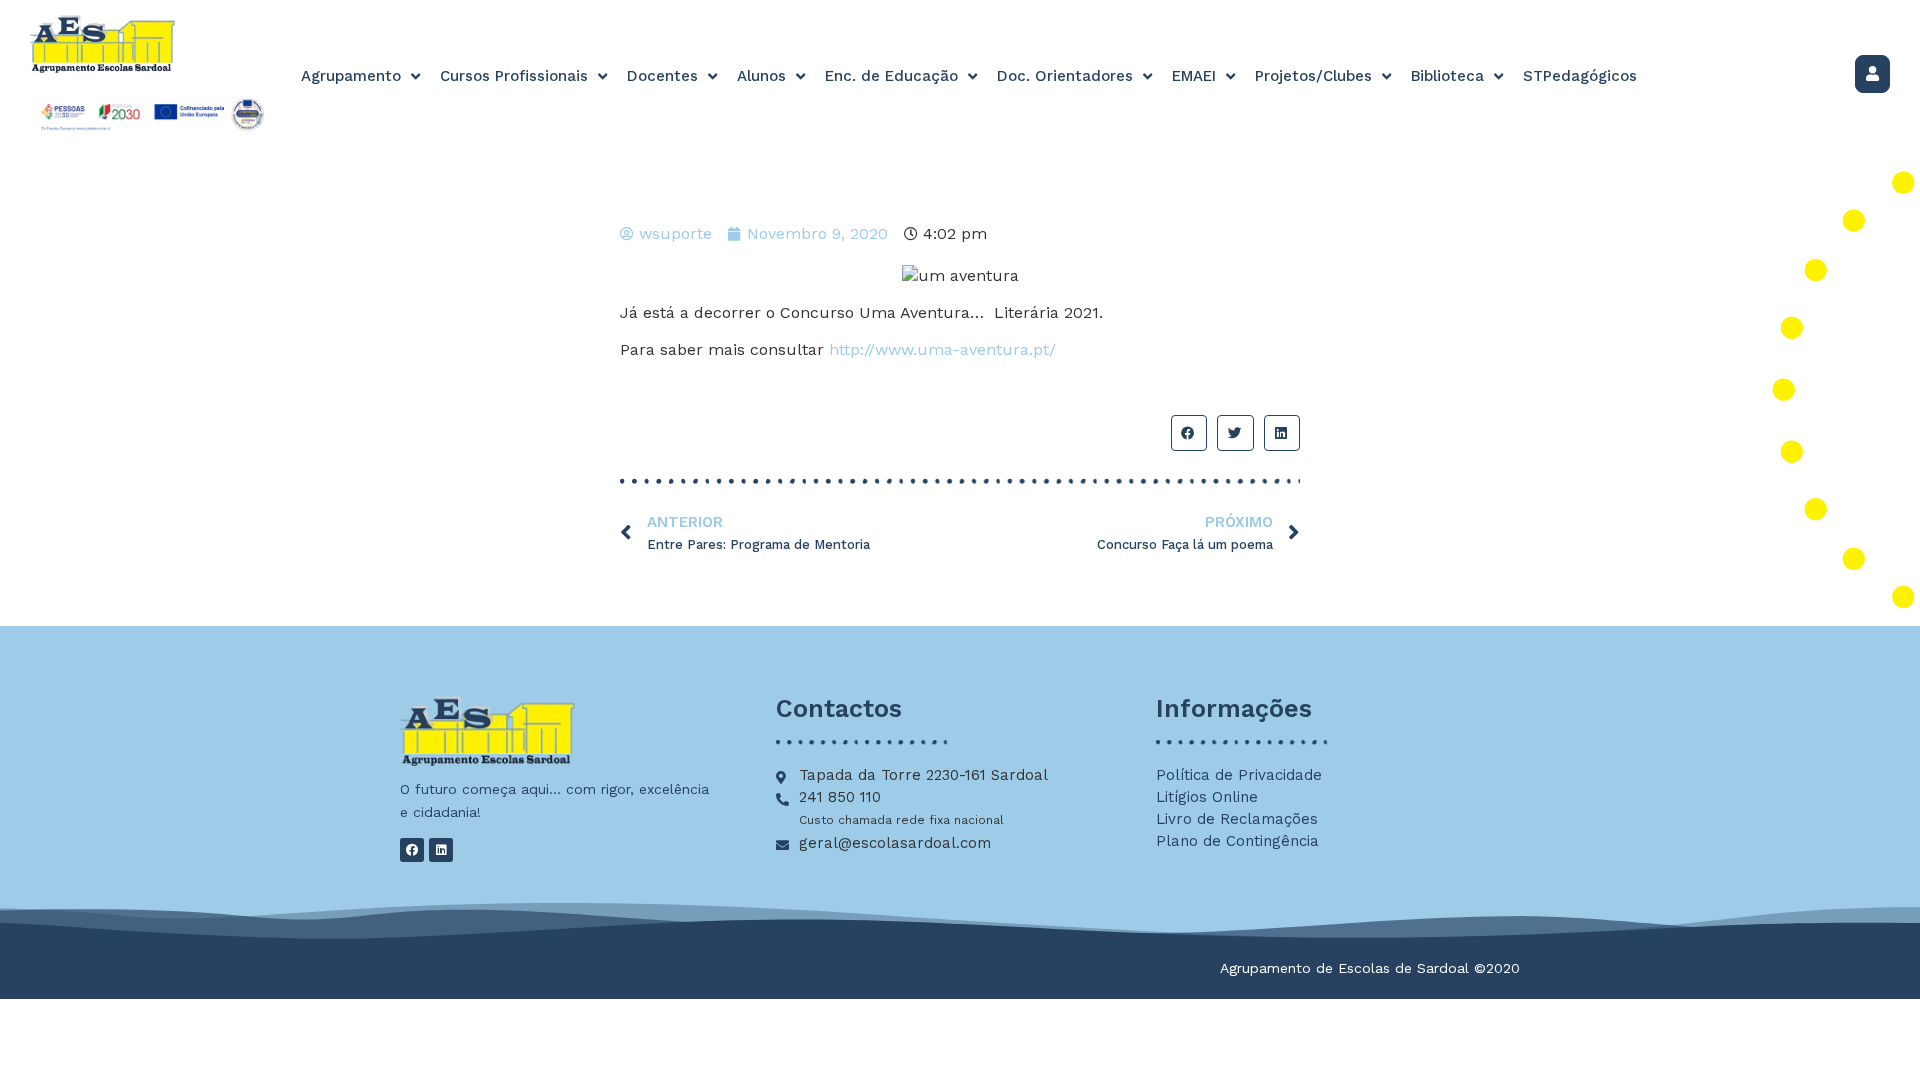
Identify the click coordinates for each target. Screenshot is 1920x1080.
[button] (1189, 433)
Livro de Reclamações (1237, 819)
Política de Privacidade (1239, 775)
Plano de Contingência (1237, 841)
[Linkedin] (441, 850)
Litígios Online (1207, 797)
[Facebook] (412, 850)
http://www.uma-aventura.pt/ (942, 349)
